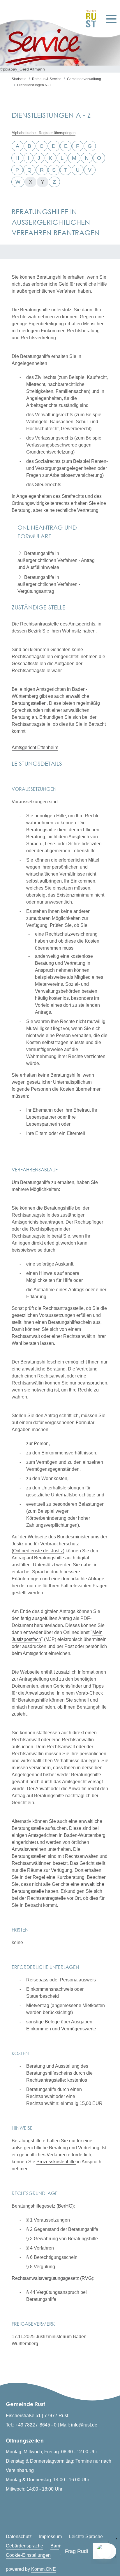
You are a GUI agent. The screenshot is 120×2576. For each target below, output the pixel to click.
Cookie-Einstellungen (28, 2555)
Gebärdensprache (24, 2546)
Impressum (50, 2537)
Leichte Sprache (86, 2537)
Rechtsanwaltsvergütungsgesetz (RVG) (52, 2278)
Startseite (19, 79)
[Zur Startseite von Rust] (89, 19)
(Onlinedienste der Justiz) (38, 1551)
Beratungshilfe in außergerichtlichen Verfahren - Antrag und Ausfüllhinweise (56, 560)
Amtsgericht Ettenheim (35, 747)
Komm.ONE (44, 2569)
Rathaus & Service (47, 79)
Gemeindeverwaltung (84, 79)
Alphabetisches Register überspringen (44, 133)
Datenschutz (19, 2537)
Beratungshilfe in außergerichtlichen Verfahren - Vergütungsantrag (49, 584)
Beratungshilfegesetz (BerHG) (43, 2206)
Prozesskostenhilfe (56, 2162)
